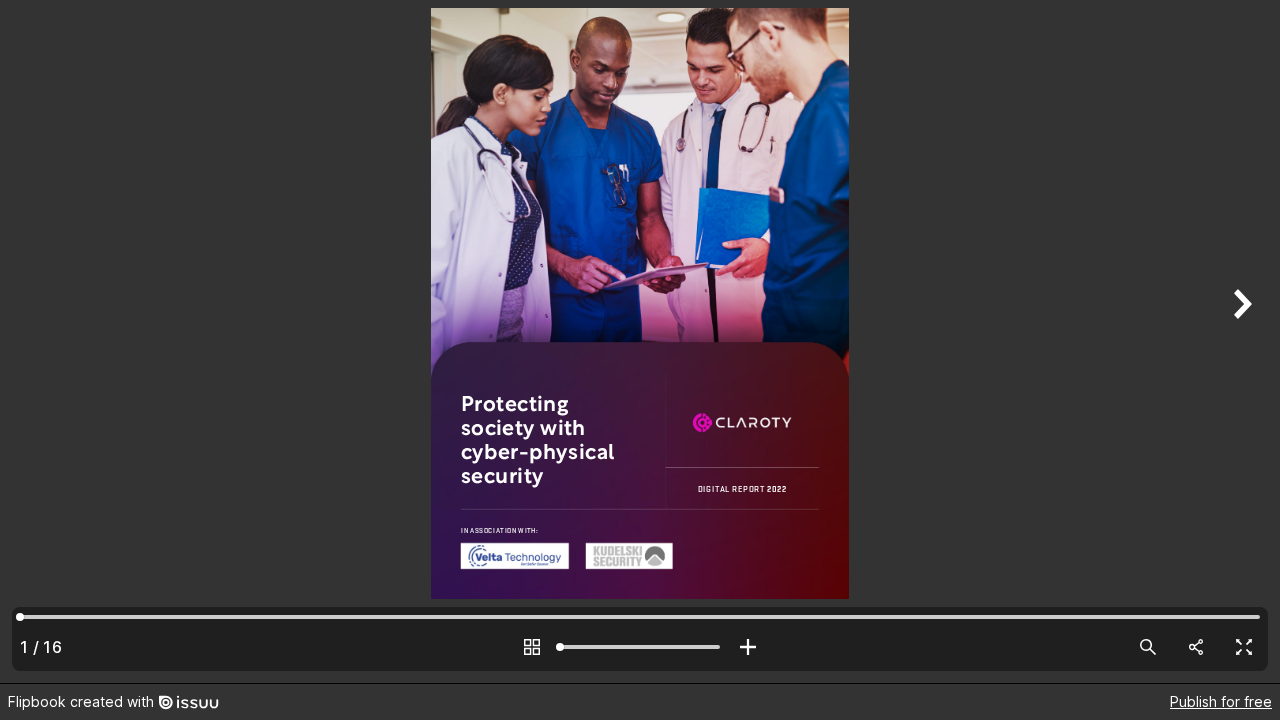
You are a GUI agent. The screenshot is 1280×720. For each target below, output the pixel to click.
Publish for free (1221, 701)
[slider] (640, 647)
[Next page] (1240, 341)
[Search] (1148, 647)
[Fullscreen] (1244, 647)
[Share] (1196, 647)
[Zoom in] (748, 647)
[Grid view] (532, 647)
